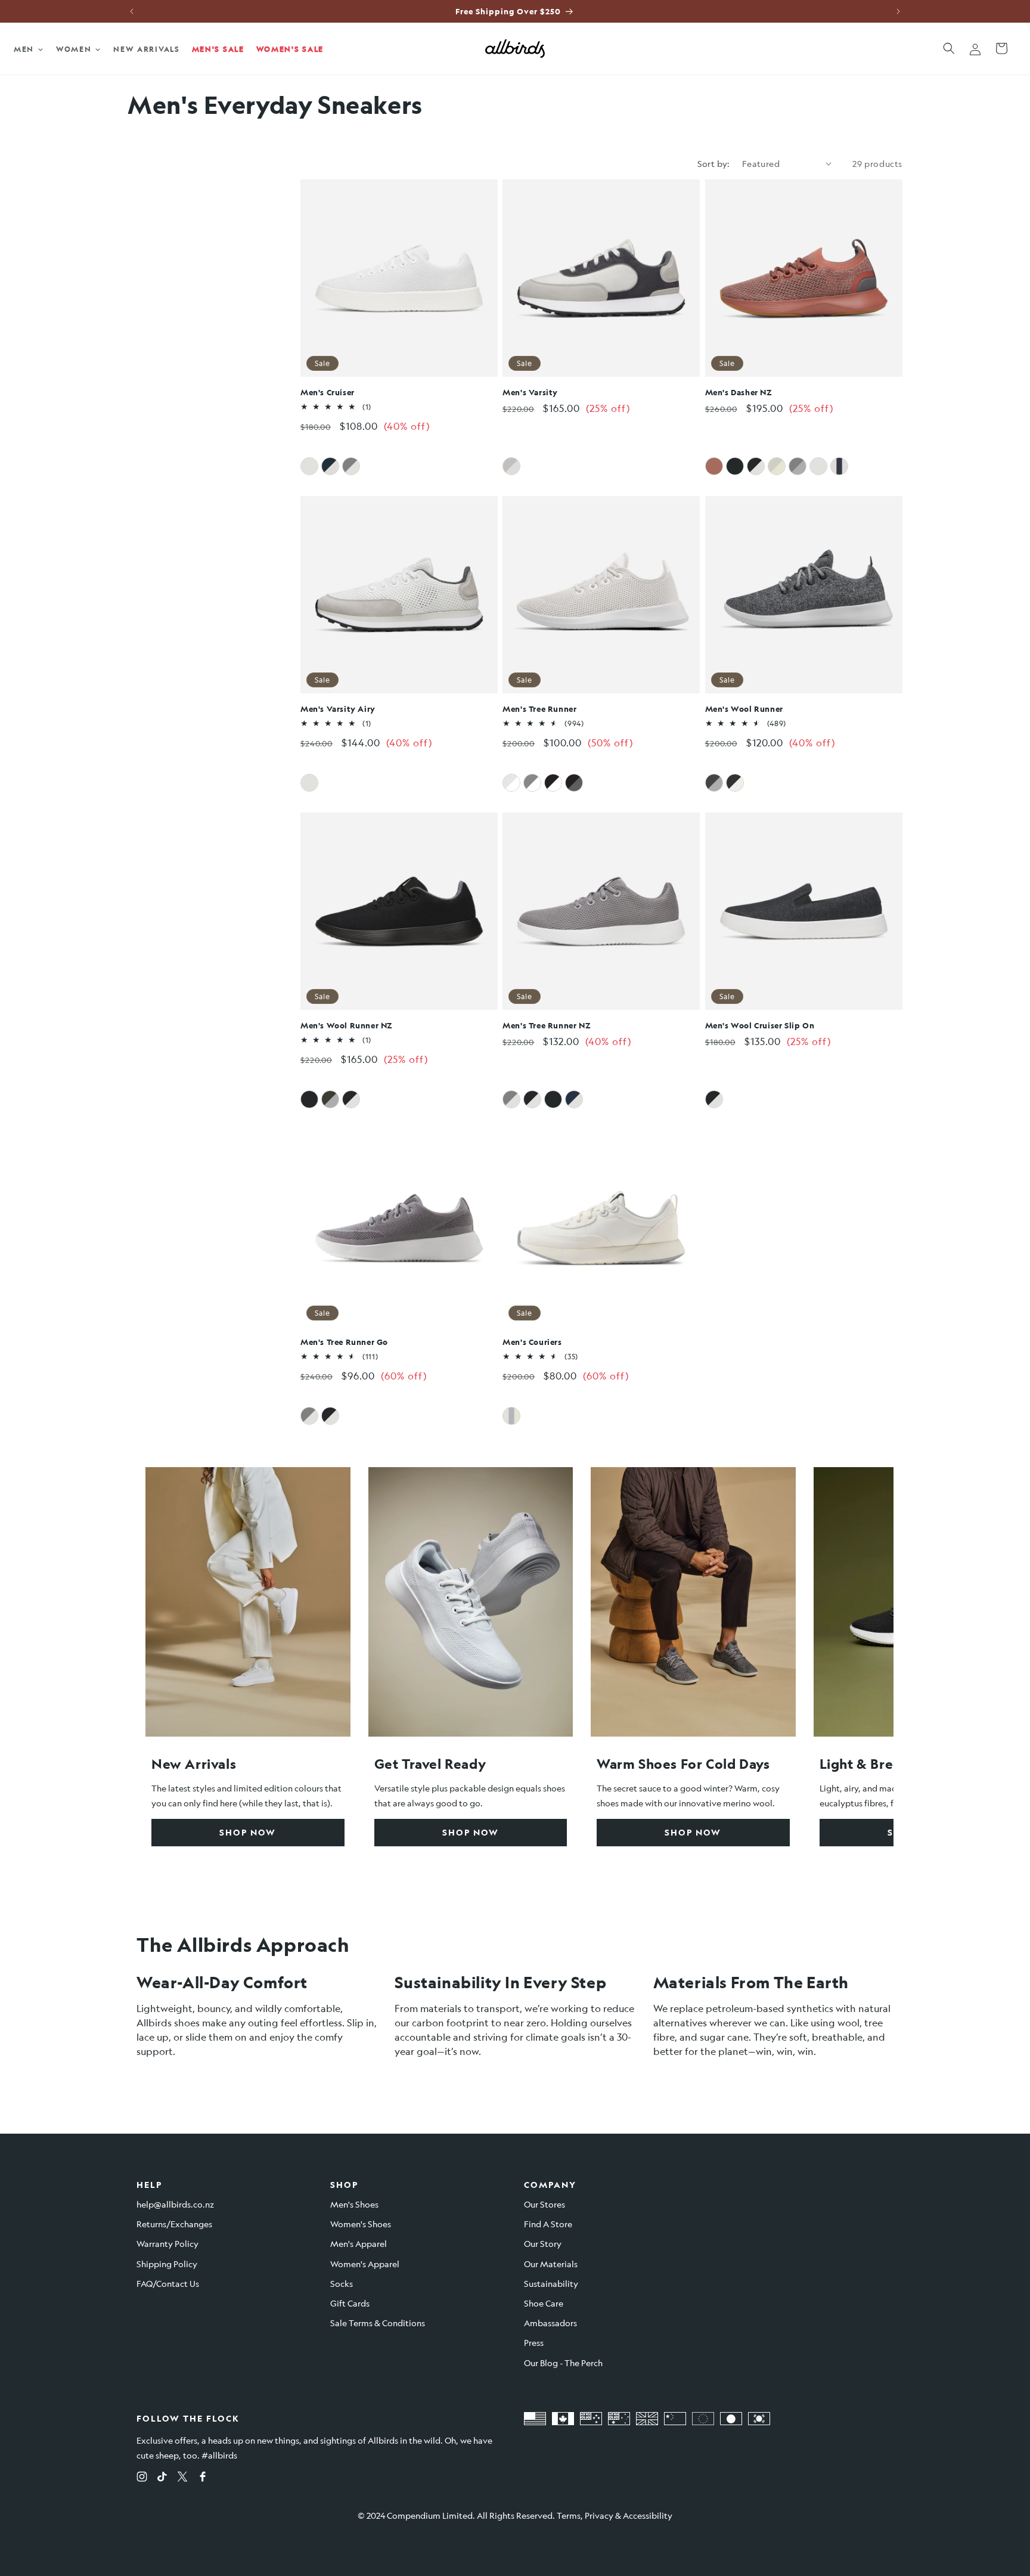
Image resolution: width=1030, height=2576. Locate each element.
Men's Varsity (530, 392)
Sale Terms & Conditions (378, 2323)
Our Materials (551, 2264)
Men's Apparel (359, 2243)
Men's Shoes (354, 2204)
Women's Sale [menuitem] (290, 49)
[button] (949, 48)
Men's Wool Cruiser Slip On (760, 1025)
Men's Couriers (532, 1342)
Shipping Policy (167, 2264)
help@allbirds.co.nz (175, 2204)
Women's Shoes (361, 2224)
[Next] (858, 1657)
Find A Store (548, 2224)
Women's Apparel (365, 2264)
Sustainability (551, 2283)
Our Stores (545, 2204)
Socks (342, 2283)
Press (534, 2342)
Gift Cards (350, 2303)
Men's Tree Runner (539, 709)
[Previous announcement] (132, 11)
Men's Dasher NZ (739, 392)
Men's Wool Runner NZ (347, 1025)
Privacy (599, 2515)
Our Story (543, 2243)
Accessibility (648, 2515)
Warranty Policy (167, 2243)
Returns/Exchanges (174, 2224)
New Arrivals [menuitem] (146, 49)
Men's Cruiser (328, 392)
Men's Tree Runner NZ (547, 1025)
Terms (569, 2515)
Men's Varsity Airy (338, 709)
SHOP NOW (248, 1832)
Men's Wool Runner (744, 709)
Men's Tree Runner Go (344, 1342)
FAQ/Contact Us (168, 2283)
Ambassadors (550, 2323)
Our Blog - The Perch (563, 2363)
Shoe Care (544, 2303)
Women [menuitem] (74, 49)
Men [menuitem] (24, 49)
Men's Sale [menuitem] (218, 49)
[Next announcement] (898, 11)
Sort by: (714, 163)
